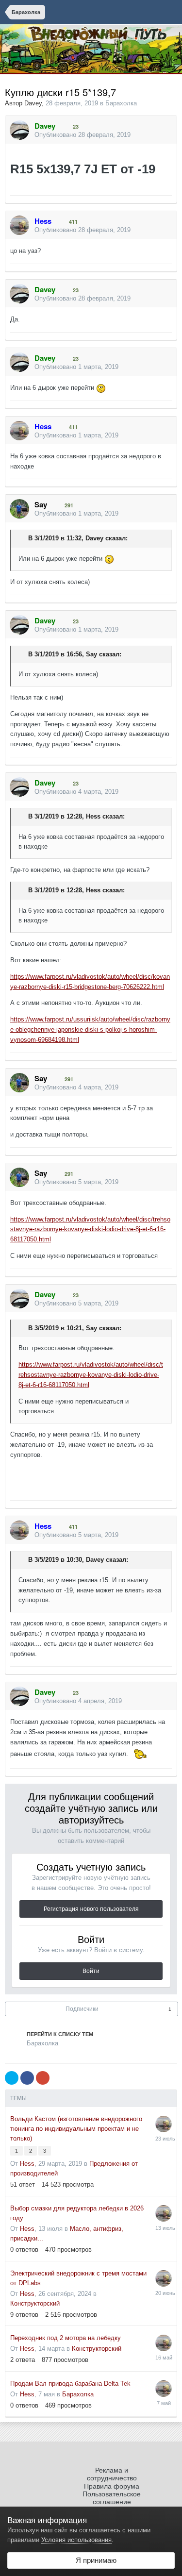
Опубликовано (83, 135)
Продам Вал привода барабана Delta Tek (70, 2384)
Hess (93, 816)
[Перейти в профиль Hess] (19, 225)
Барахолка (121, 103)
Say (91, 654)
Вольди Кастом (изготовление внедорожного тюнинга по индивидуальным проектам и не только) (76, 2129)
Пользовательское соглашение (112, 2498)
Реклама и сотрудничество (112, 2474)
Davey (33, 103)
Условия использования (76, 2540)
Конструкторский (35, 2303)
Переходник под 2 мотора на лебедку (66, 2338)
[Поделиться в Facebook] (27, 2078)
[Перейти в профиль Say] (19, 509)
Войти (91, 1971)
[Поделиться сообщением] (167, 135)
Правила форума (112, 2486)
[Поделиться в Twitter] (12, 2078)
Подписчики (82, 2009)
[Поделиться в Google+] (43, 2078)
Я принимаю (94, 2560)
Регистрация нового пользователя (91, 1909)
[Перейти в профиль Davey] (19, 130)
